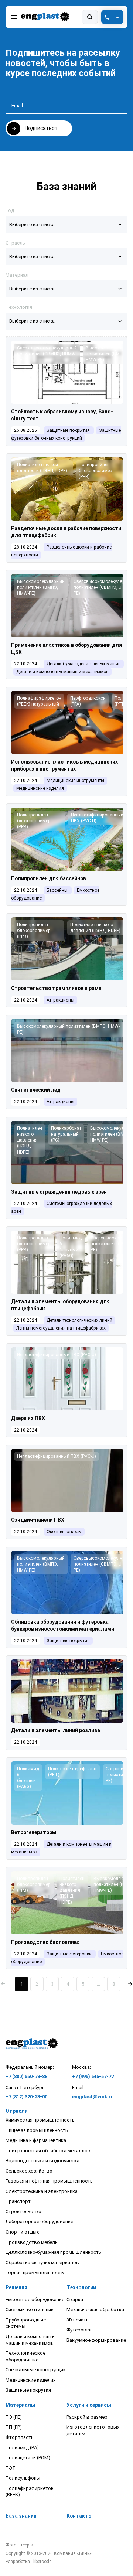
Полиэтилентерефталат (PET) (72, 1772)
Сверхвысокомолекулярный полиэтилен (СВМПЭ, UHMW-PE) (47, 354)
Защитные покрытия (68, 430)
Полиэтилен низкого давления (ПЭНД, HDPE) (95, 928)
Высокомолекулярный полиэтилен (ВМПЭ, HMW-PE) (41, 587)
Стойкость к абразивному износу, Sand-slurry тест (62, 415)
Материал (17, 275)
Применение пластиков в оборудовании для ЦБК (66, 649)
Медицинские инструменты (75, 781)
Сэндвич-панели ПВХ (38, 1520)
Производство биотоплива (45, 1942)
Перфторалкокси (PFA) (88, 701)
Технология (19, 307)
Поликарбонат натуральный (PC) (66, 1134)
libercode (42, 2562)
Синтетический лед (36, 1090)
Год (10, 210)
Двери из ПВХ (28, 1418)
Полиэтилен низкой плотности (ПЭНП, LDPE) (42, 468)
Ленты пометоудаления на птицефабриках (61, 1328)
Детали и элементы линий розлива (56, 1730)
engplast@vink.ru (93, 2097)
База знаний (21, 2516)
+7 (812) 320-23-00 (26, 2097)
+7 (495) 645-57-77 (93, 2076)
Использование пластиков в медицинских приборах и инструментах (64, 765)
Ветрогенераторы (34, 1832)
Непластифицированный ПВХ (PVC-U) (97, 818)
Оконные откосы (64, 1532)
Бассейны (57, 890)
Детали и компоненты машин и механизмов (62, 672)
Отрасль (15, 243)
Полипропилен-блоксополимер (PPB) (96, 471)
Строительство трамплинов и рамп (56, 988)
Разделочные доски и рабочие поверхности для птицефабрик (66, 532)
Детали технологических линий (79, 1320)
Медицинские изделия (40, 788)
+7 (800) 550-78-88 (26, 2076)
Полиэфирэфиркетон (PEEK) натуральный (39, 701)
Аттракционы (60, 1000)
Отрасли (17, 2111)
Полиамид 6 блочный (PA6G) (71, 1247)
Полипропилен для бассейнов (49, 878)
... (98, 1984)
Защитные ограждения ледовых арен (59, 1192)
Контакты (80, 2516)
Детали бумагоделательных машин (84, 664)
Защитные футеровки (69, 1954)
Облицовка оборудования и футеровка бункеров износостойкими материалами (63, 1625)
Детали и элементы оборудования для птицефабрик (60, 1305)
